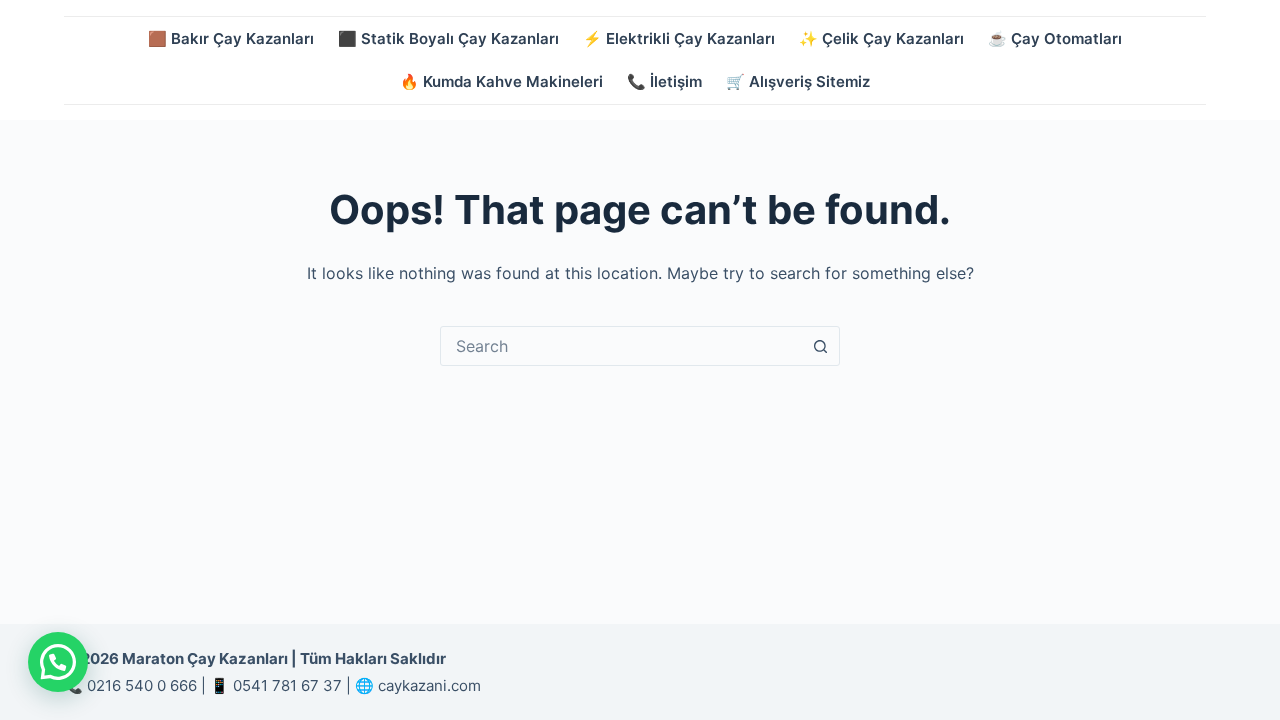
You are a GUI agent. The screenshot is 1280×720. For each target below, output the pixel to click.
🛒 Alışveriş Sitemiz (798, 81)
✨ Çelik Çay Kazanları (881, 38)
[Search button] (820, 346)
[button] (58, 662)
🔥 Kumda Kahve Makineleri (501, 81)
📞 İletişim (664, 81)
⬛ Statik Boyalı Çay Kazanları (448, 38)
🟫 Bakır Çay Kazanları (231, 38)
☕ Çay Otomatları (1055, 38)
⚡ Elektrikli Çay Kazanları (679, 38)
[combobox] (621, 346)
